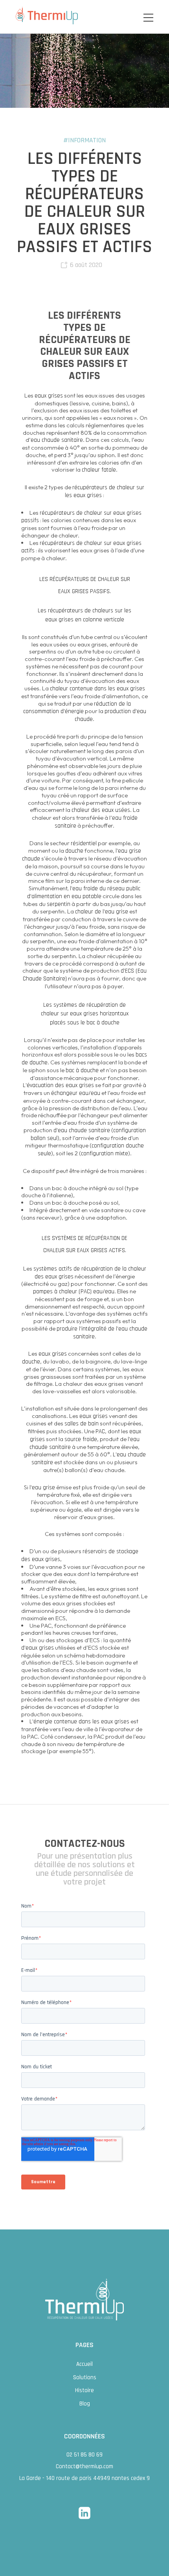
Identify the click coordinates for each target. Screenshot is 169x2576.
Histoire (84, 2390)
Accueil (84, 2364)
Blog (85, 2404)
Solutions (85, 2377)
